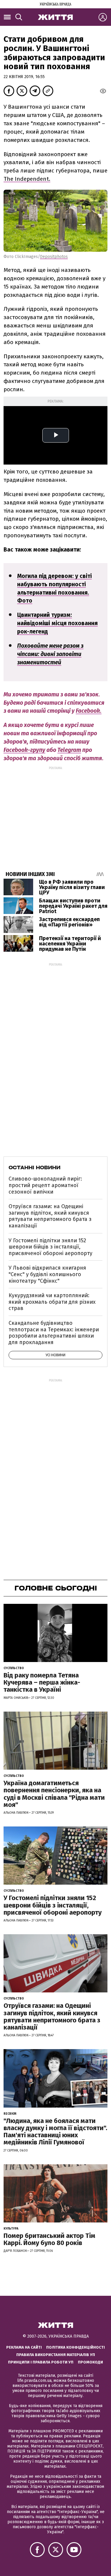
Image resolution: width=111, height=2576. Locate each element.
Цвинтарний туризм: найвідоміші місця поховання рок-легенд (57, 623)
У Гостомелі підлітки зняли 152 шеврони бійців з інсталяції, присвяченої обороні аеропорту (50, 1247)
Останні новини (34, 1167)
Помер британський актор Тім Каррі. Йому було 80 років (49, 2239)
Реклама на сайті (24, 2347)
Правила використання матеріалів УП (56, 2355)
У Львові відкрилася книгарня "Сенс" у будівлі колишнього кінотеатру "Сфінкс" (47, 1274)
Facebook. (89, 711)
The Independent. (27, 179)
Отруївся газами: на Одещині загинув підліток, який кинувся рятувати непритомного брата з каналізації (50, 1216)
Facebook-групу (24, 750)
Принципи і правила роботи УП (41, 2362)
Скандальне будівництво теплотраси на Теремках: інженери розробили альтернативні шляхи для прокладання (54, 1333)
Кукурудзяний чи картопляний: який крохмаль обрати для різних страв (52, 1302)
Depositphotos (54, 257)
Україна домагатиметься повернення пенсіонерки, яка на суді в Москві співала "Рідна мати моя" (54, 1794)
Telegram (69, 750)
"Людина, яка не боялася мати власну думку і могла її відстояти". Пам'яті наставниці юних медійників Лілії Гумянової (55, 2132)
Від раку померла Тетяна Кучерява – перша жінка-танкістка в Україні (42, 1682)
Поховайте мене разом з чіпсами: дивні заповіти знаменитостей (50, 654)
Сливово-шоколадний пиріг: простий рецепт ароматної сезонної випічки (45, 1185)
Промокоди (90, 2362)
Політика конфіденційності (75, 2347)
